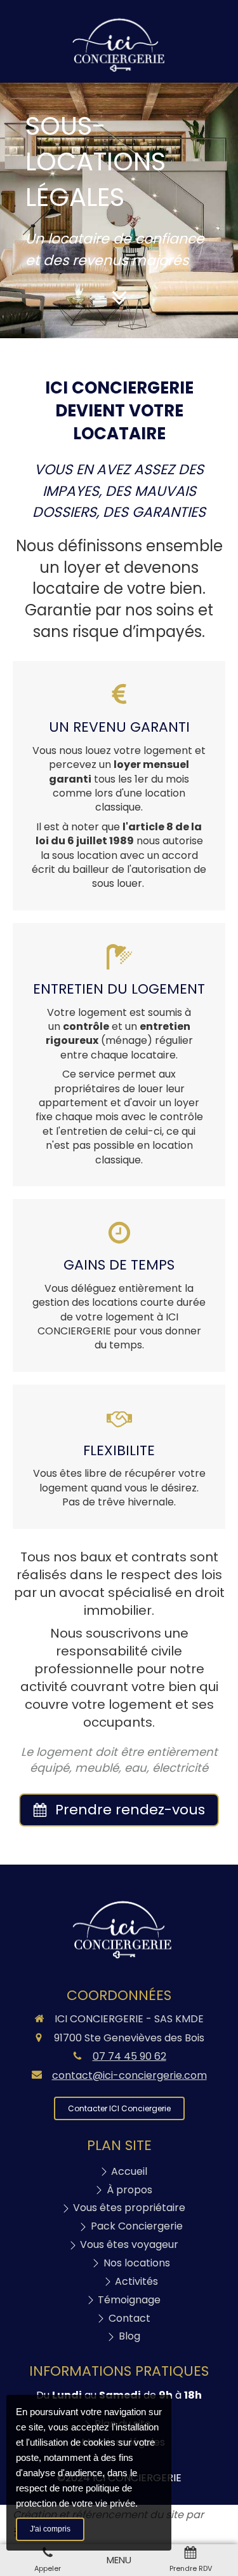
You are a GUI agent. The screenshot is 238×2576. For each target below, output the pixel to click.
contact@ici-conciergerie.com (129, 2076)
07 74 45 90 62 (129, 2056)
